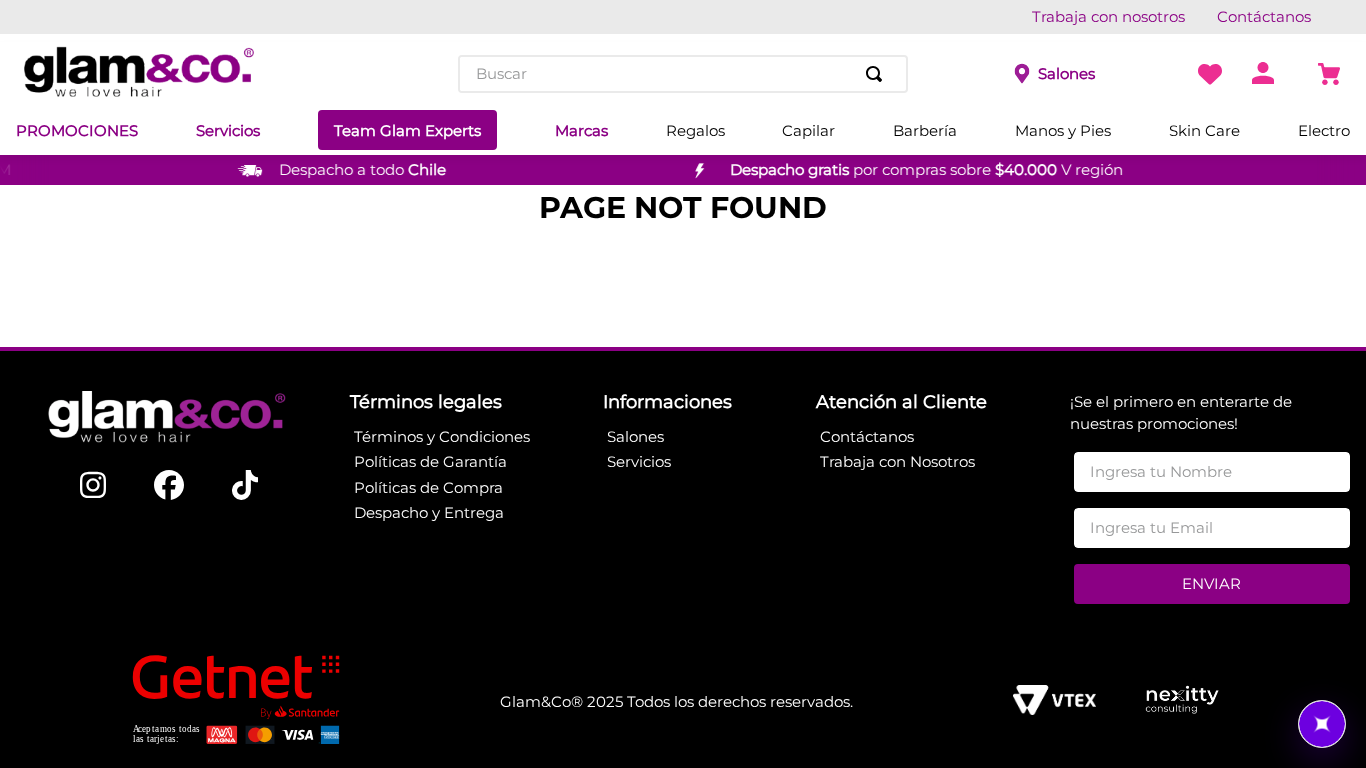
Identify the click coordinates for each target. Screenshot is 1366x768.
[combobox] (683, 74)
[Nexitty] (1181, 702)
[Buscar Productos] (878, 74)
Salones (1066, 73)
